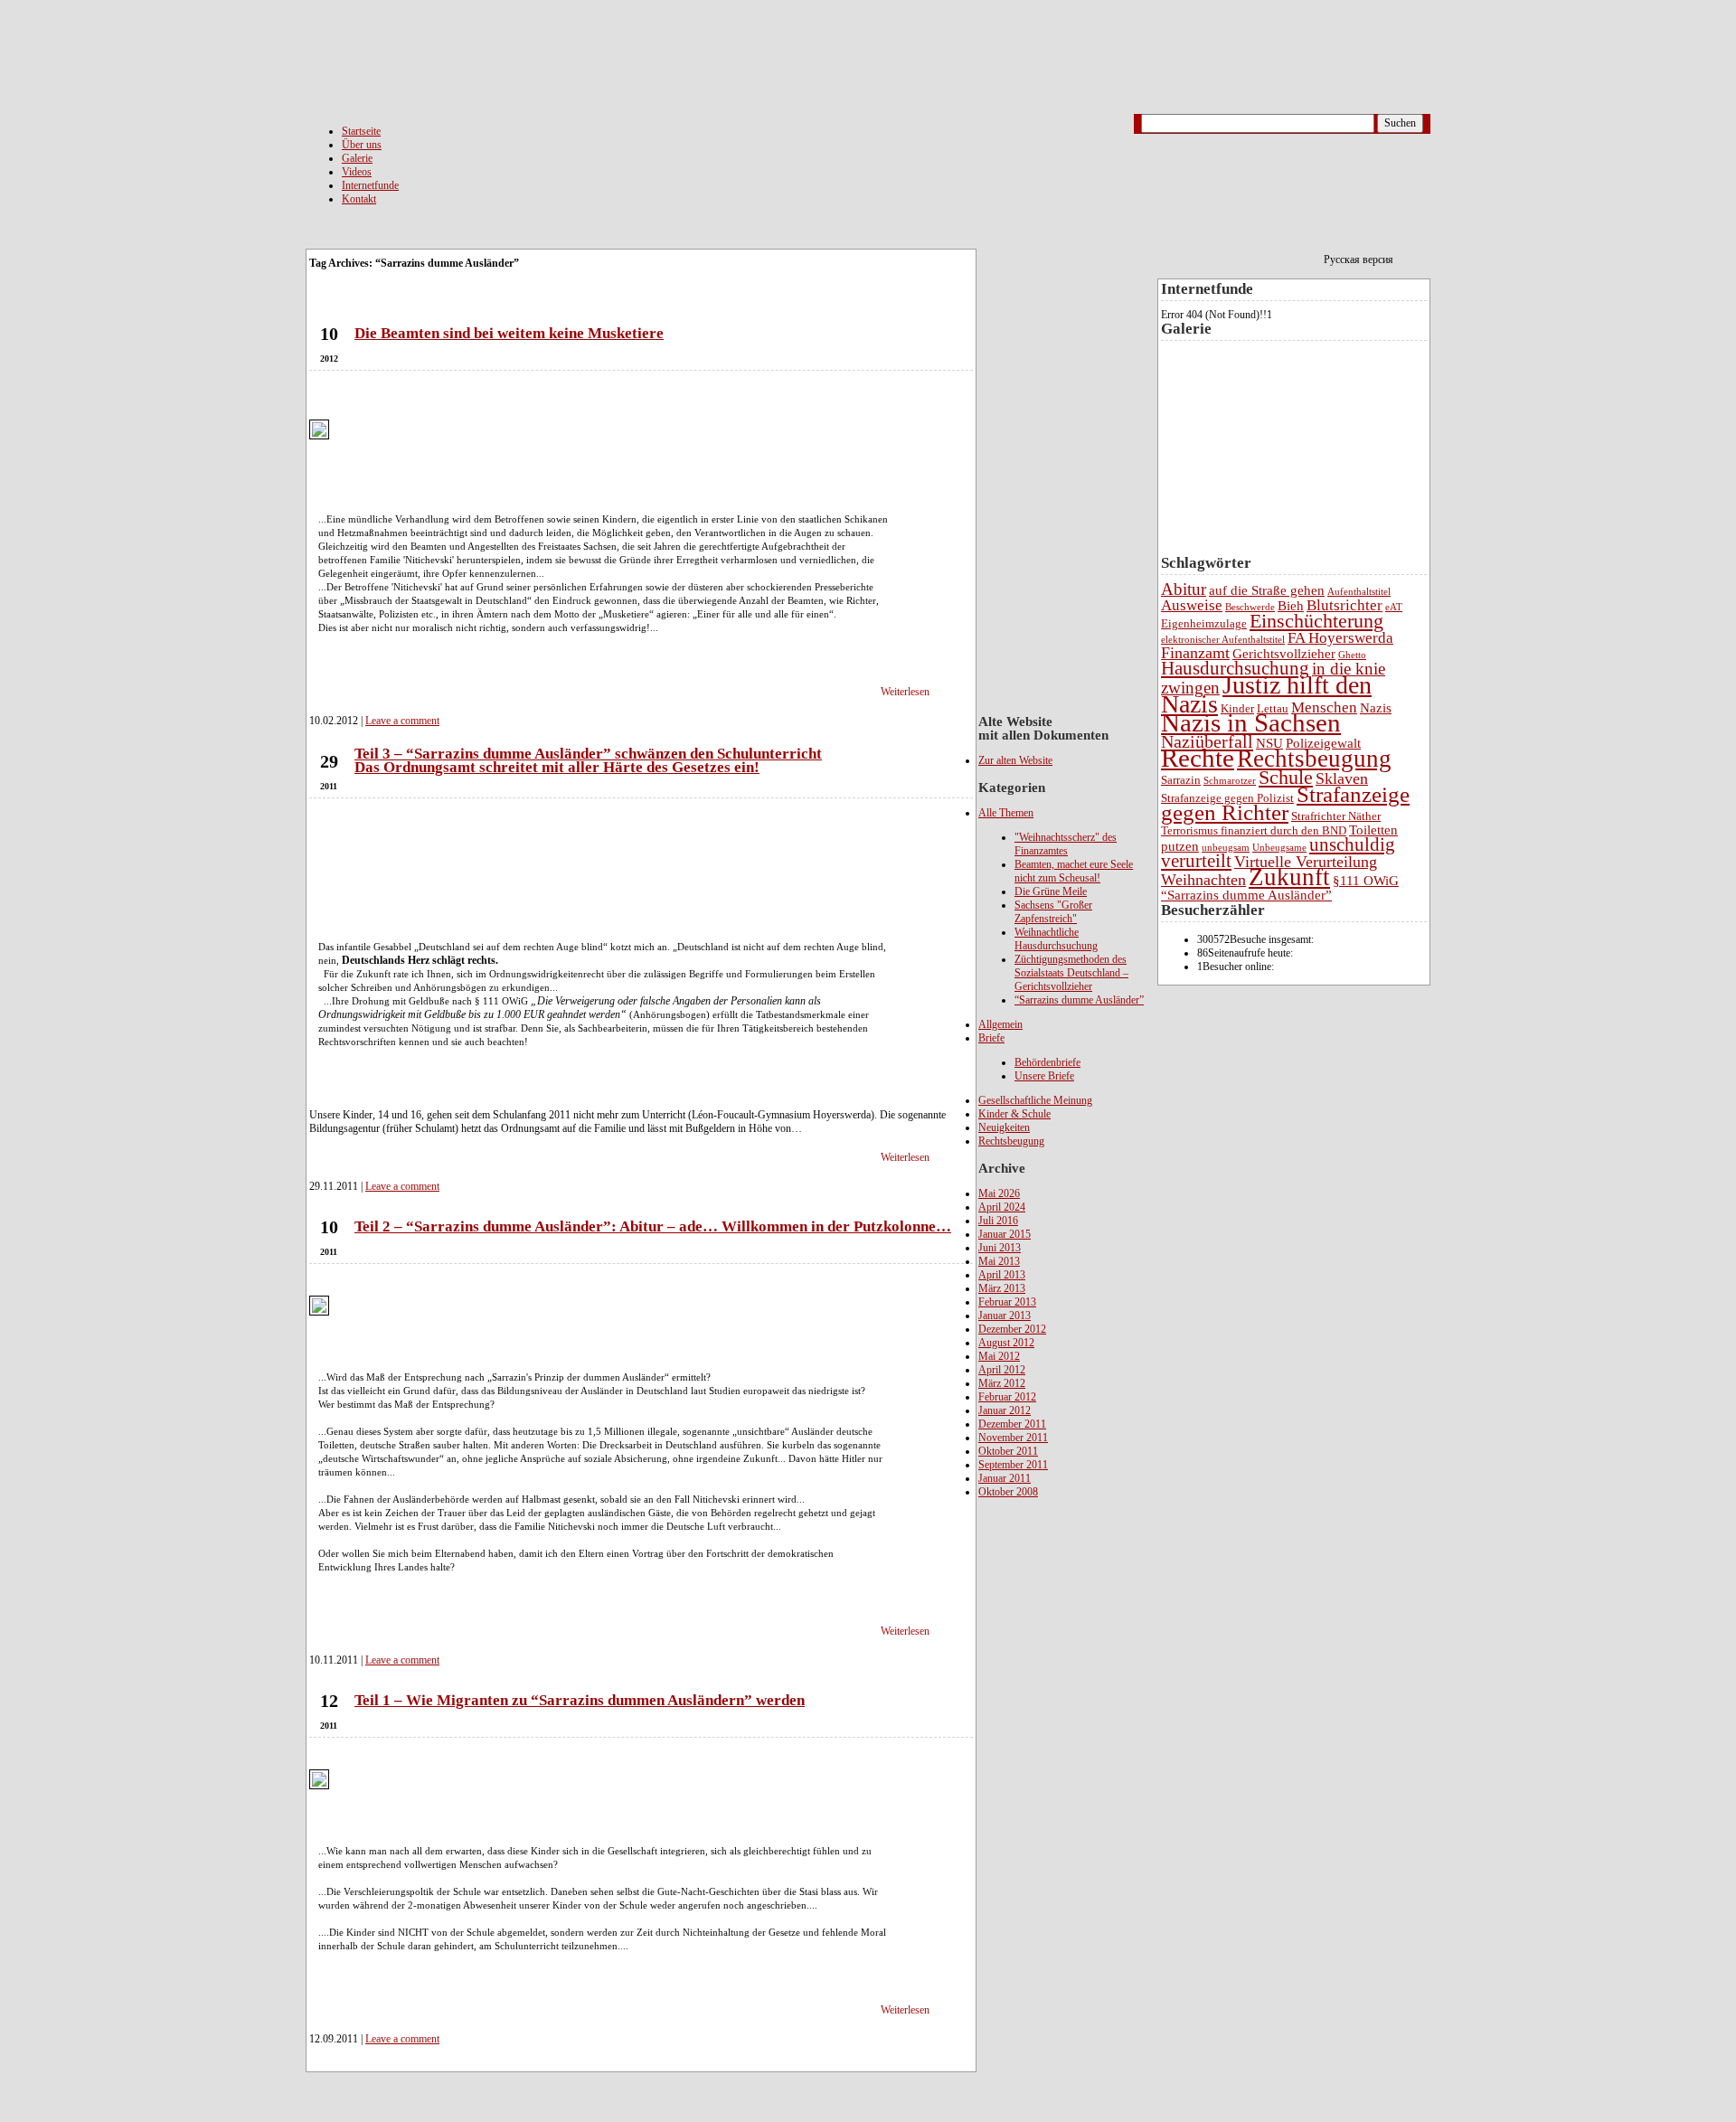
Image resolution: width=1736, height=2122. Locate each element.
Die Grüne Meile (1051, 891)
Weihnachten (1203, 880)
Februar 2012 (1007, 1397)
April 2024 (1002, 1207)
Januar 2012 (1005, 1410)
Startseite (361, 131)
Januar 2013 (1005, 1316)
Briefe (991, 1038)
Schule (1286, 777)
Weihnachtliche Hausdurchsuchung (1056, 939)
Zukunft (1289, 877)
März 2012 (1002, 1383)
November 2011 (1013, 1438)
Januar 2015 (1005, 1234)
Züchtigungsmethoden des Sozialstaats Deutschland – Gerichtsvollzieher (1071, 973)
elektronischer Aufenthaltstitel (1223, 640)
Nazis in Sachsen (1251, 722)
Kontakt (359, 199)
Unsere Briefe (1044, 1076)
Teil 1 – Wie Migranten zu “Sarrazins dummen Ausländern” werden (580, 1700)
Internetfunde (370, 185)
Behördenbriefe (1047, 1062)
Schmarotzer (1230, 781)
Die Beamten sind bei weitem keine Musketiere (509, 333)
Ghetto (1352, 655)
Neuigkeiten (1004, 1127)
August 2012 (1006, 1343)
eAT (1394, 607)
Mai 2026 (999, 1193)
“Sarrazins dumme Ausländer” (1079, 1000)
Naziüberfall (1207, 741)
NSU (1269, 743)
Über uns (362, 145)
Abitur (1184, 589)
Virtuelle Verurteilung (1306, 862)
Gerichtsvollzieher (1284, 654)
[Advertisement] (1051, 1784)
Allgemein (1000, 1024)
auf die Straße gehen (1267, 590)
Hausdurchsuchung (1235, 668)
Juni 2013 (1000, 1248)
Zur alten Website (1015, 760)
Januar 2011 (1005, 1478)
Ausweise (1192, 605)
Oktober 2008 (1008, 1492)
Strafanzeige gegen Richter (1285, 803)
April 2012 (1002, 1370)
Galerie (357, 158)
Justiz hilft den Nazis (1266, 694)
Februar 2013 (1007, 1302)
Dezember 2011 (1012, 1424)
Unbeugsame (1279, 848)
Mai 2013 (999, 1261)
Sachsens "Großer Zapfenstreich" (1053, 912)
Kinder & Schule (1014, 1114)
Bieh (1291, 606)
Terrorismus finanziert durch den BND (1254, 830)
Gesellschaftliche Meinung (1035, 1100)
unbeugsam (1226, 848)
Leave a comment (402, 721)
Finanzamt (1195, 653)
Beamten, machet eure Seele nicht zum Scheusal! (1074, 871)
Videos (357, 172)
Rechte (1198, 758)
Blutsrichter (1344, 605)
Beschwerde (1250, 607)
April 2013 (1002, 1275)
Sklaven (1342, 778)
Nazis (1376, 708)
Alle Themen (1006, 813)
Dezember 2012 (1012, 1329)
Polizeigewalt (1323, 743)
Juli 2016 (998, 1221)
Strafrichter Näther (1336, 816)
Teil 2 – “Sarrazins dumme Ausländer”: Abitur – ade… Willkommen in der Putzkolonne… (653, 1226)
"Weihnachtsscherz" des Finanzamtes (1066, 844)
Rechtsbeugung (1011, 1141)
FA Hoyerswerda (1340, 638)
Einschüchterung (1316, 621)
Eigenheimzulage (1204, 623)
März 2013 (1002, 1288)
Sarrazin (1181, 780)
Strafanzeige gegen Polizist (1227, 798)
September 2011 (1013, 1465)
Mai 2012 (999, 1356)
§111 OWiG (1366, 881)
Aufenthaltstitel (1359, 592)
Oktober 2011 (1008, 1451)
